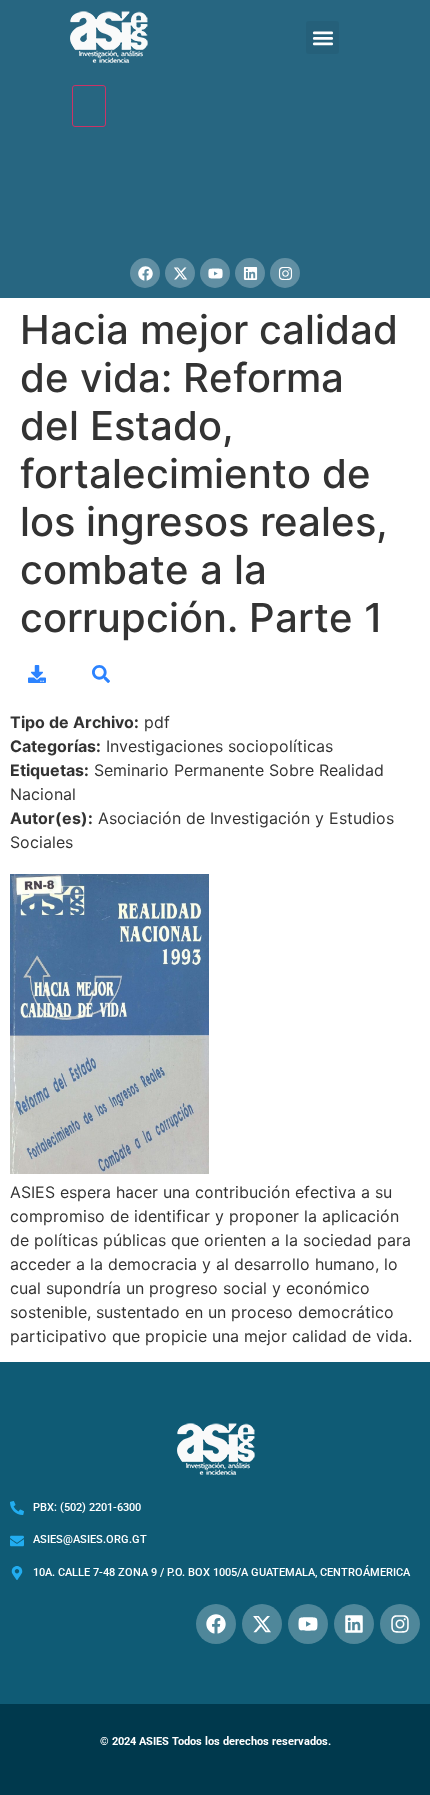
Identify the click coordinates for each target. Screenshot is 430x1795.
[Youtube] (215, 273)
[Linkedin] (250, 273)
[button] (322, 37)
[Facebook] (145, 273)
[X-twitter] (180, 273)
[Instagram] (285, 273)
